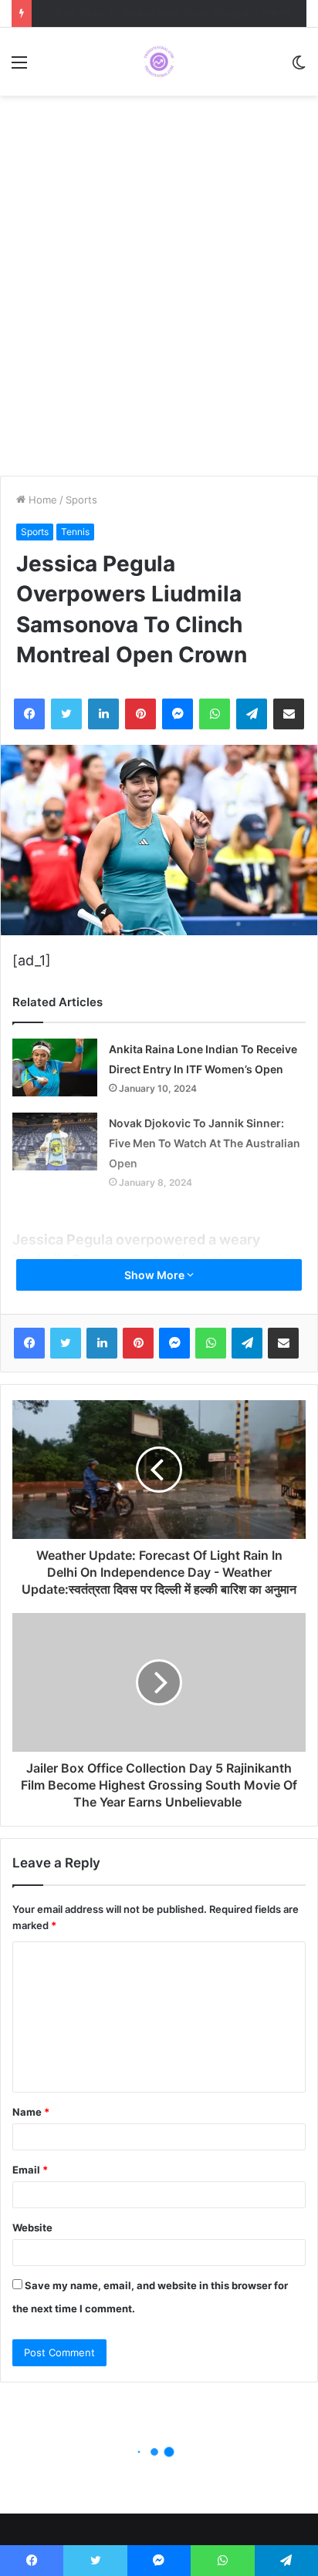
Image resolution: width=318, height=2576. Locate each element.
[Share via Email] (289, 714)
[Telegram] (252, 714)
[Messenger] (178, 714)
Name (31, 2112)
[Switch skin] (299, 67)
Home (41, 500)
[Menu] (19, 67)
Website (32, 2227)
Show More (156, 1275)
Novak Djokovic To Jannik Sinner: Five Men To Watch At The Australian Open (205, 1143)
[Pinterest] (140, 714)
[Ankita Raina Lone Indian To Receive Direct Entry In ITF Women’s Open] (55, 1067)
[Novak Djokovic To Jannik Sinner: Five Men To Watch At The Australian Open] (55, 1142)
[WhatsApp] (215, 714)
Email (30, 2170)
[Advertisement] (159, 294)
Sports (81, 500)
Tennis (75, 532)
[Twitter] (66, 714)
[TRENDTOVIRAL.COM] (159, 62)
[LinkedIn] (103, 714)
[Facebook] (29, 714)
